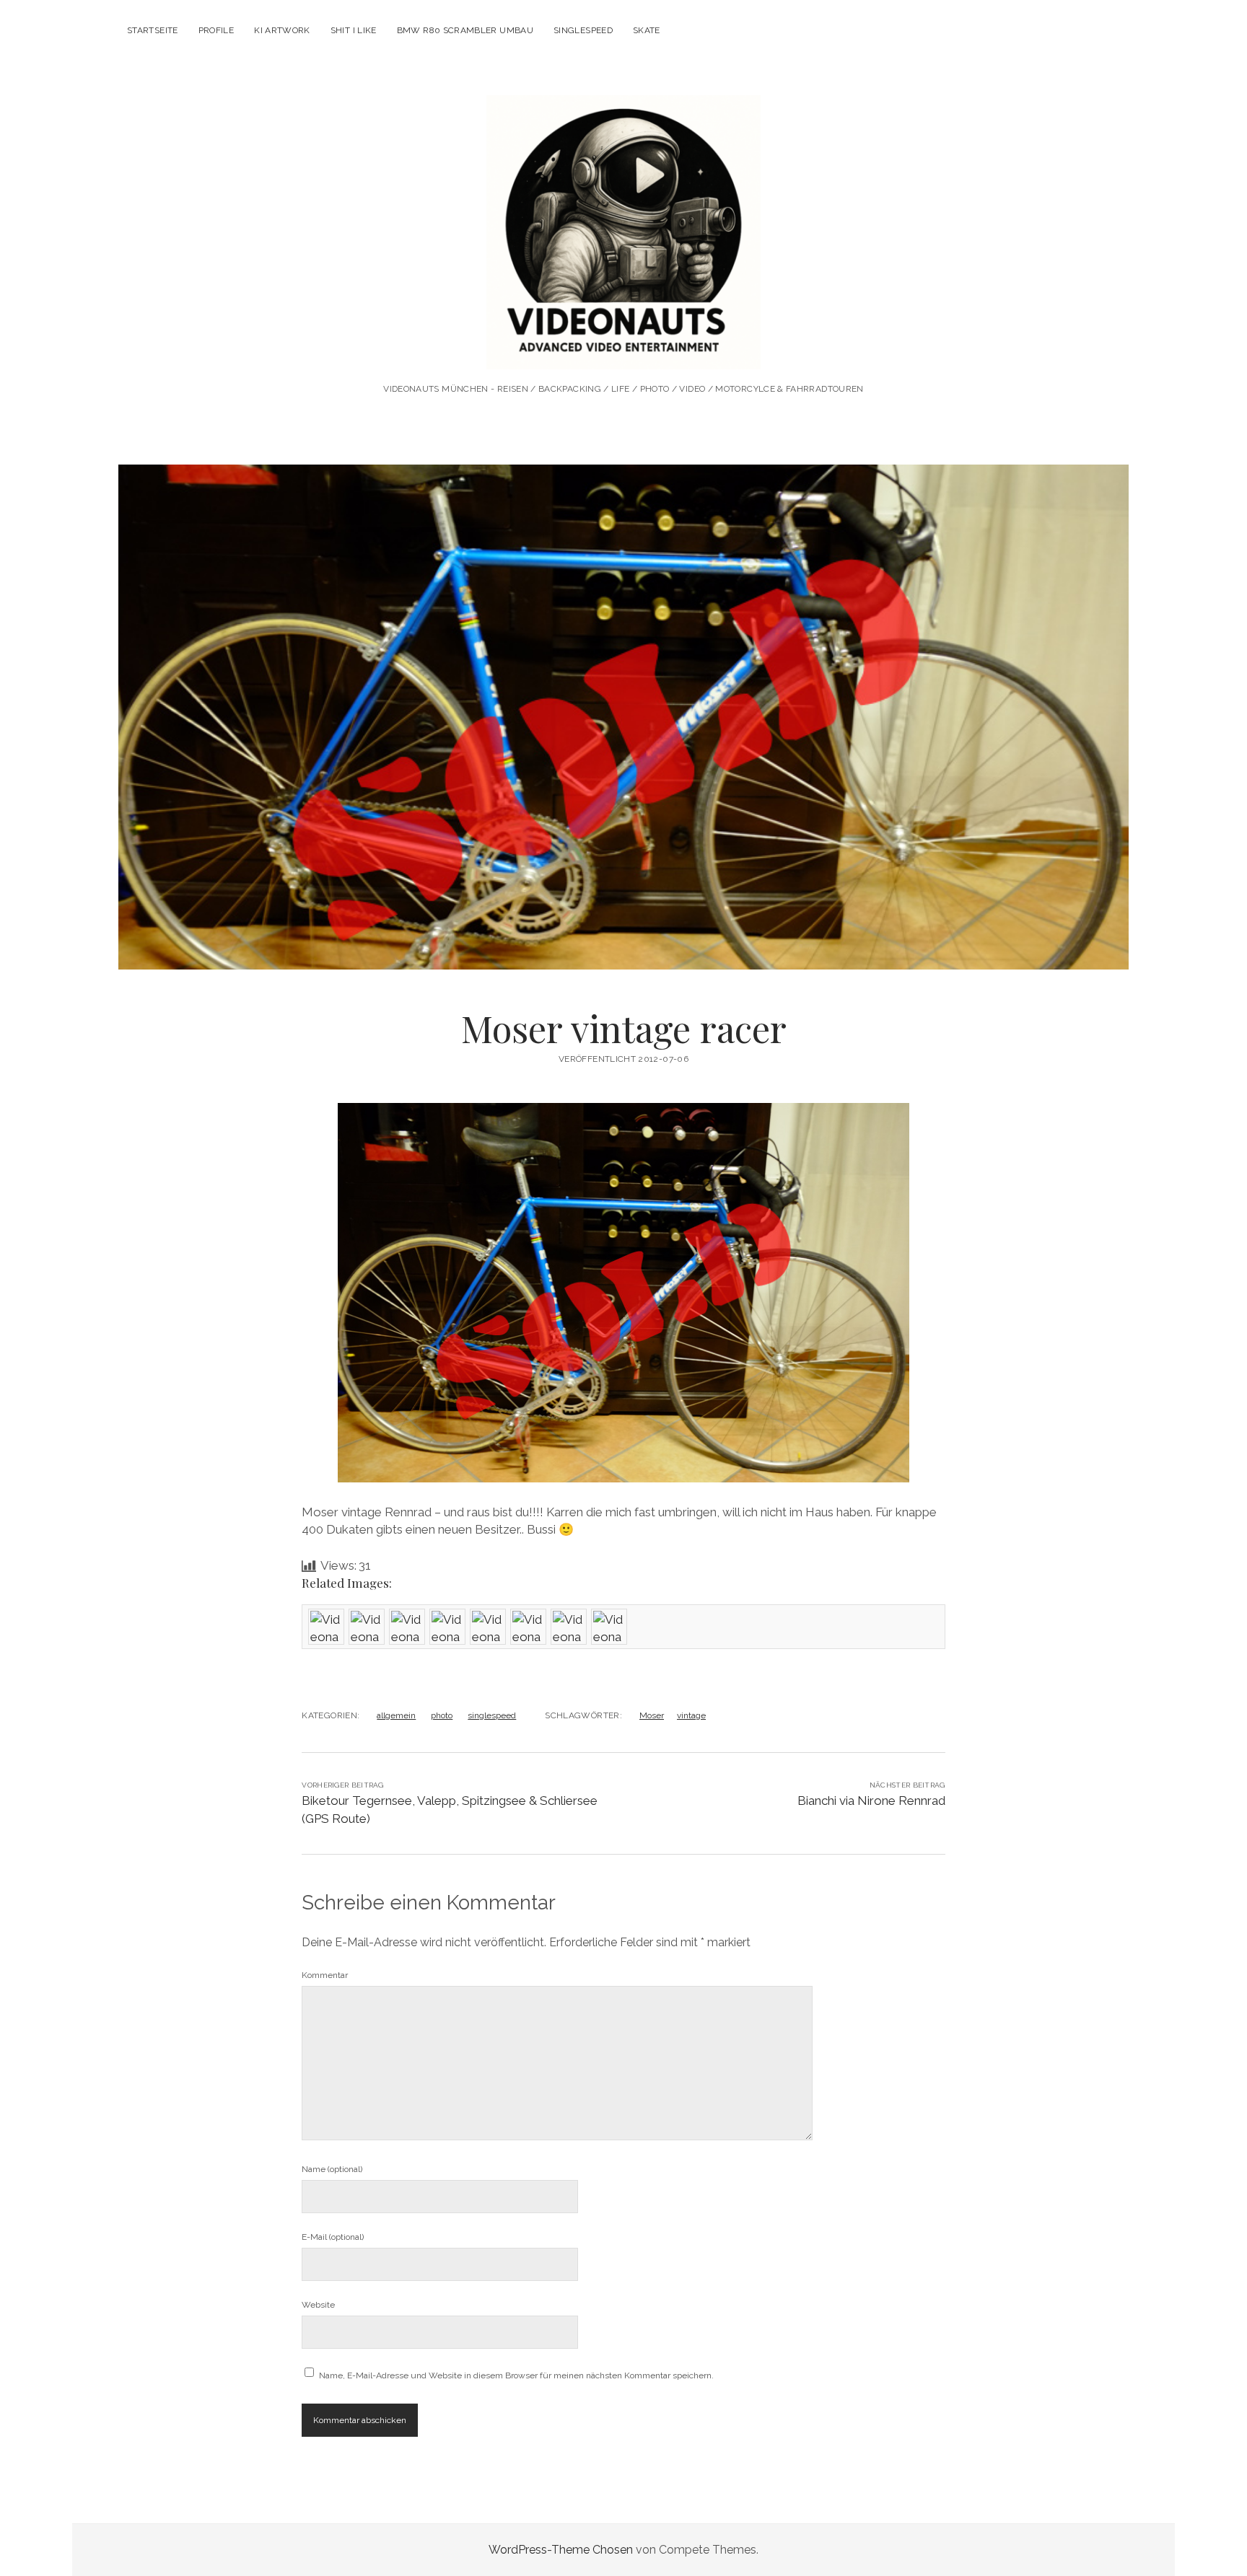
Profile (216, 30)
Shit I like (354, 30)
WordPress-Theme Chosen (561, 2550)
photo (442, 1715)
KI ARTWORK (282, 30)
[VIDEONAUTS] (623, 350)
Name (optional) (332, 2169)
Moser (652, 1715)
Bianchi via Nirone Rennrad (871, 1801)
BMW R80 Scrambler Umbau (465, 30)
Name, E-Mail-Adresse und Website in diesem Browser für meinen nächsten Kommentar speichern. (516, 2375)
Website (318, 2305)
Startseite (153, 30)
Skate (647, 30)
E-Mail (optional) (333, 2237)
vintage (691, 1715)
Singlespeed (583, 30)
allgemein (396, 1715)
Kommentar (325, 1975)
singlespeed (492, 1715)
